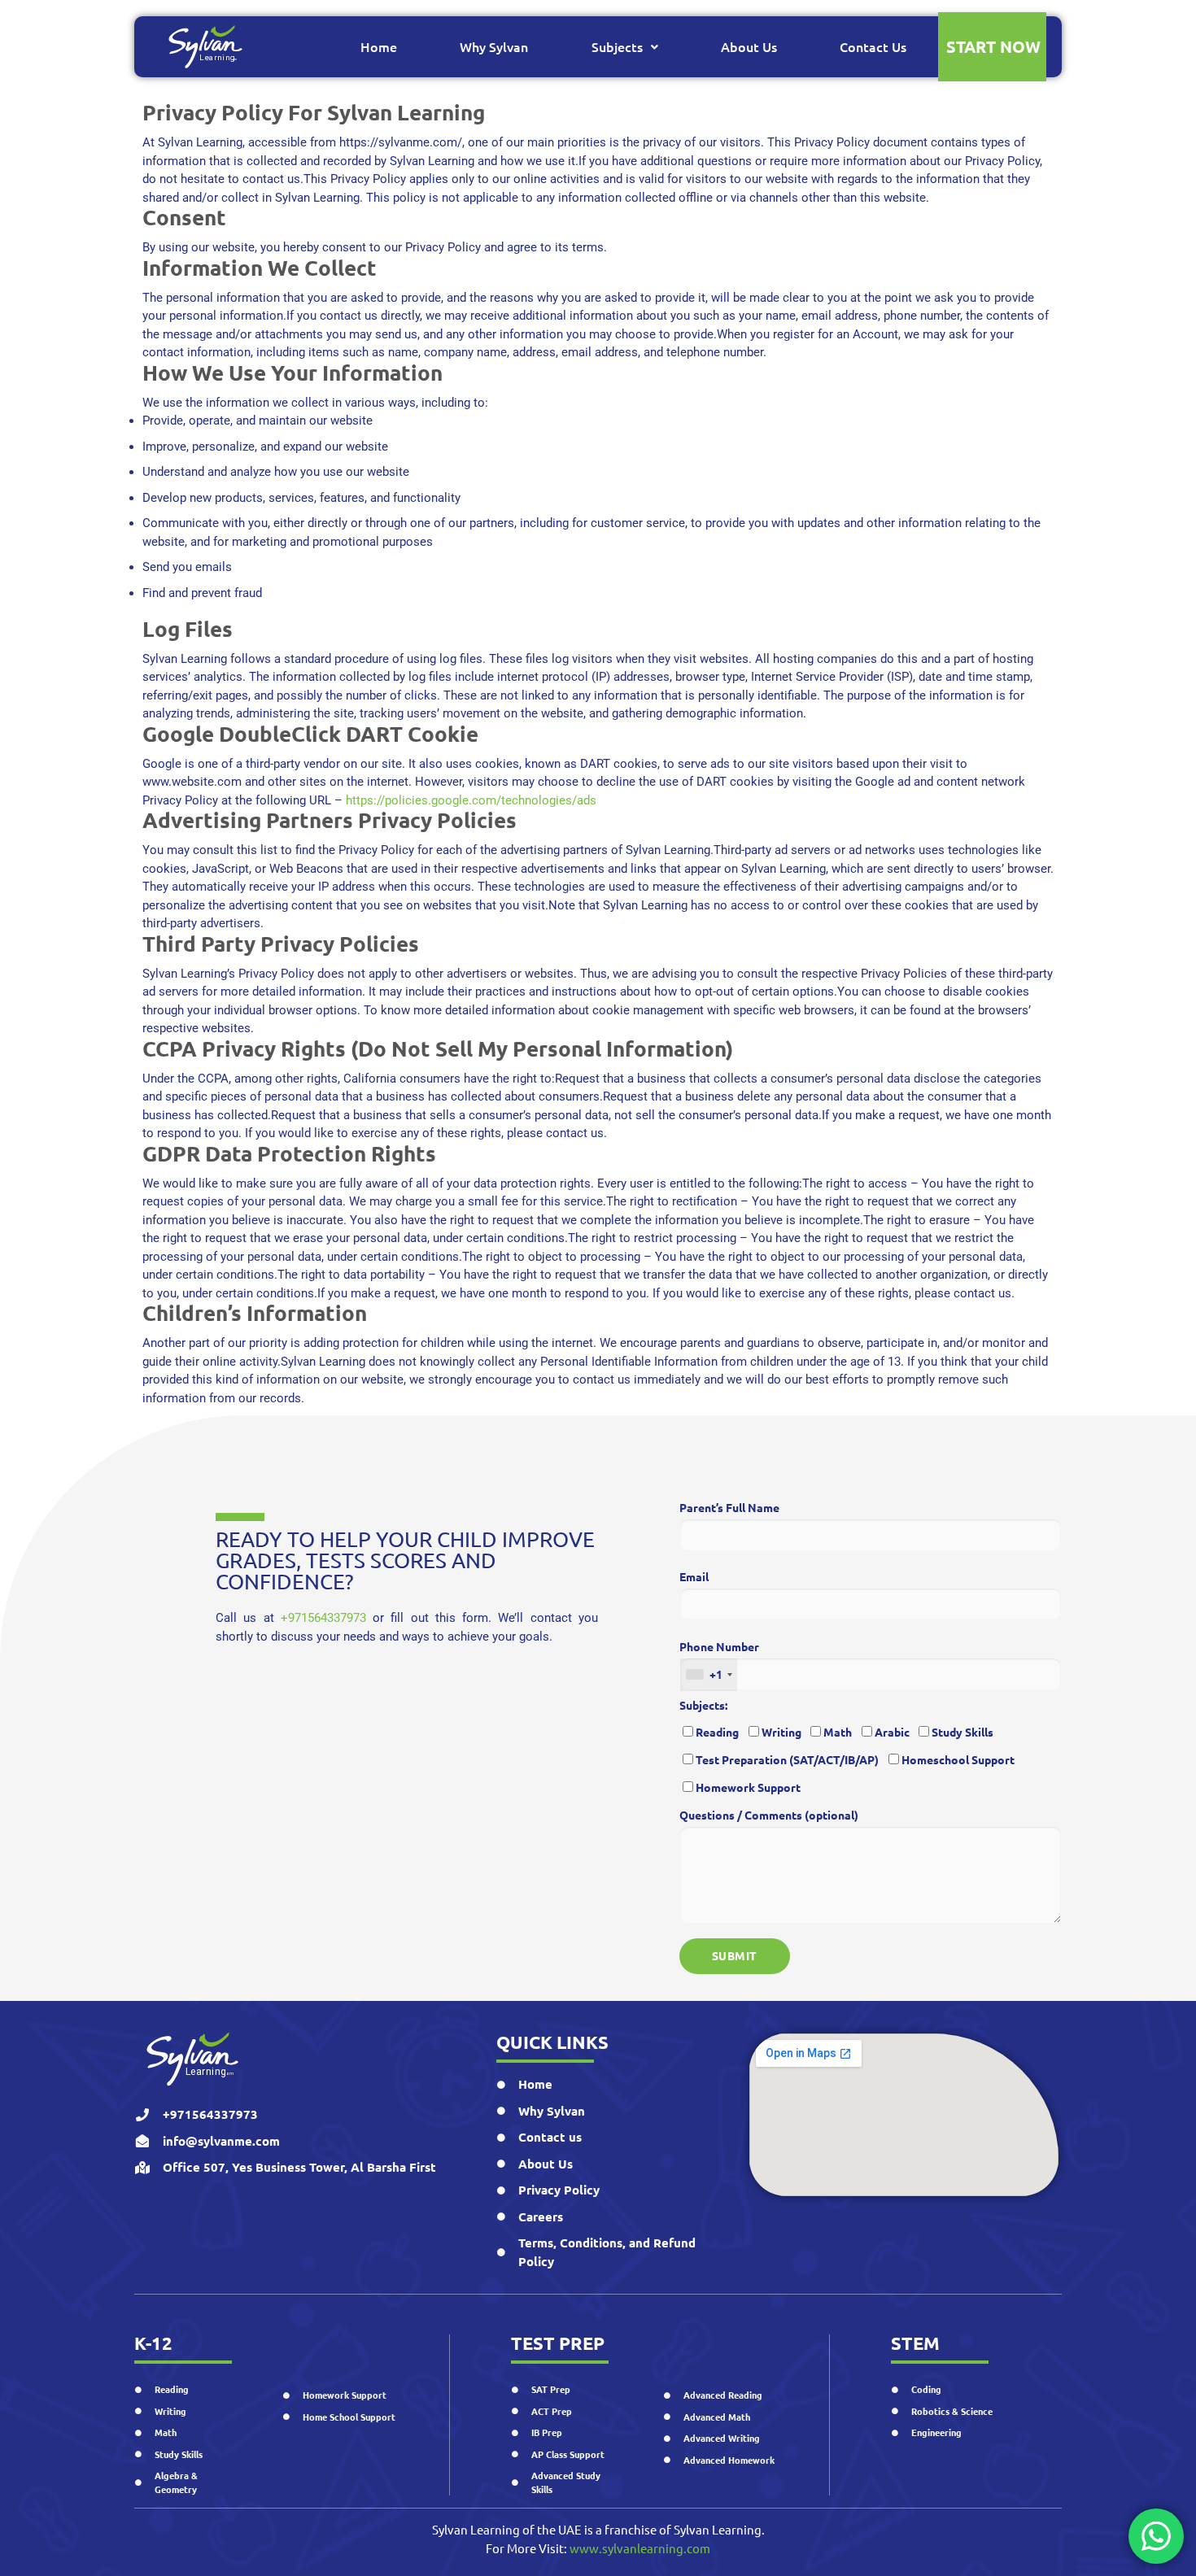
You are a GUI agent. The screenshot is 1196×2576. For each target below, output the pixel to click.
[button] (624, 47)
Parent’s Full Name (729, 1507)
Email (694, 1576)
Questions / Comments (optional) (769, 1815)
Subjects (617, 46)
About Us (749, 46)
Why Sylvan (494, 46)
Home (379, 46)
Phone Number (719, 1661)
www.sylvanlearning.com (640, 2548)
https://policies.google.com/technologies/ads (471, 800)
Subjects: (703, 1705)
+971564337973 (323, 1618)
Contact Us (873, 46)
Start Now (993, 46)
